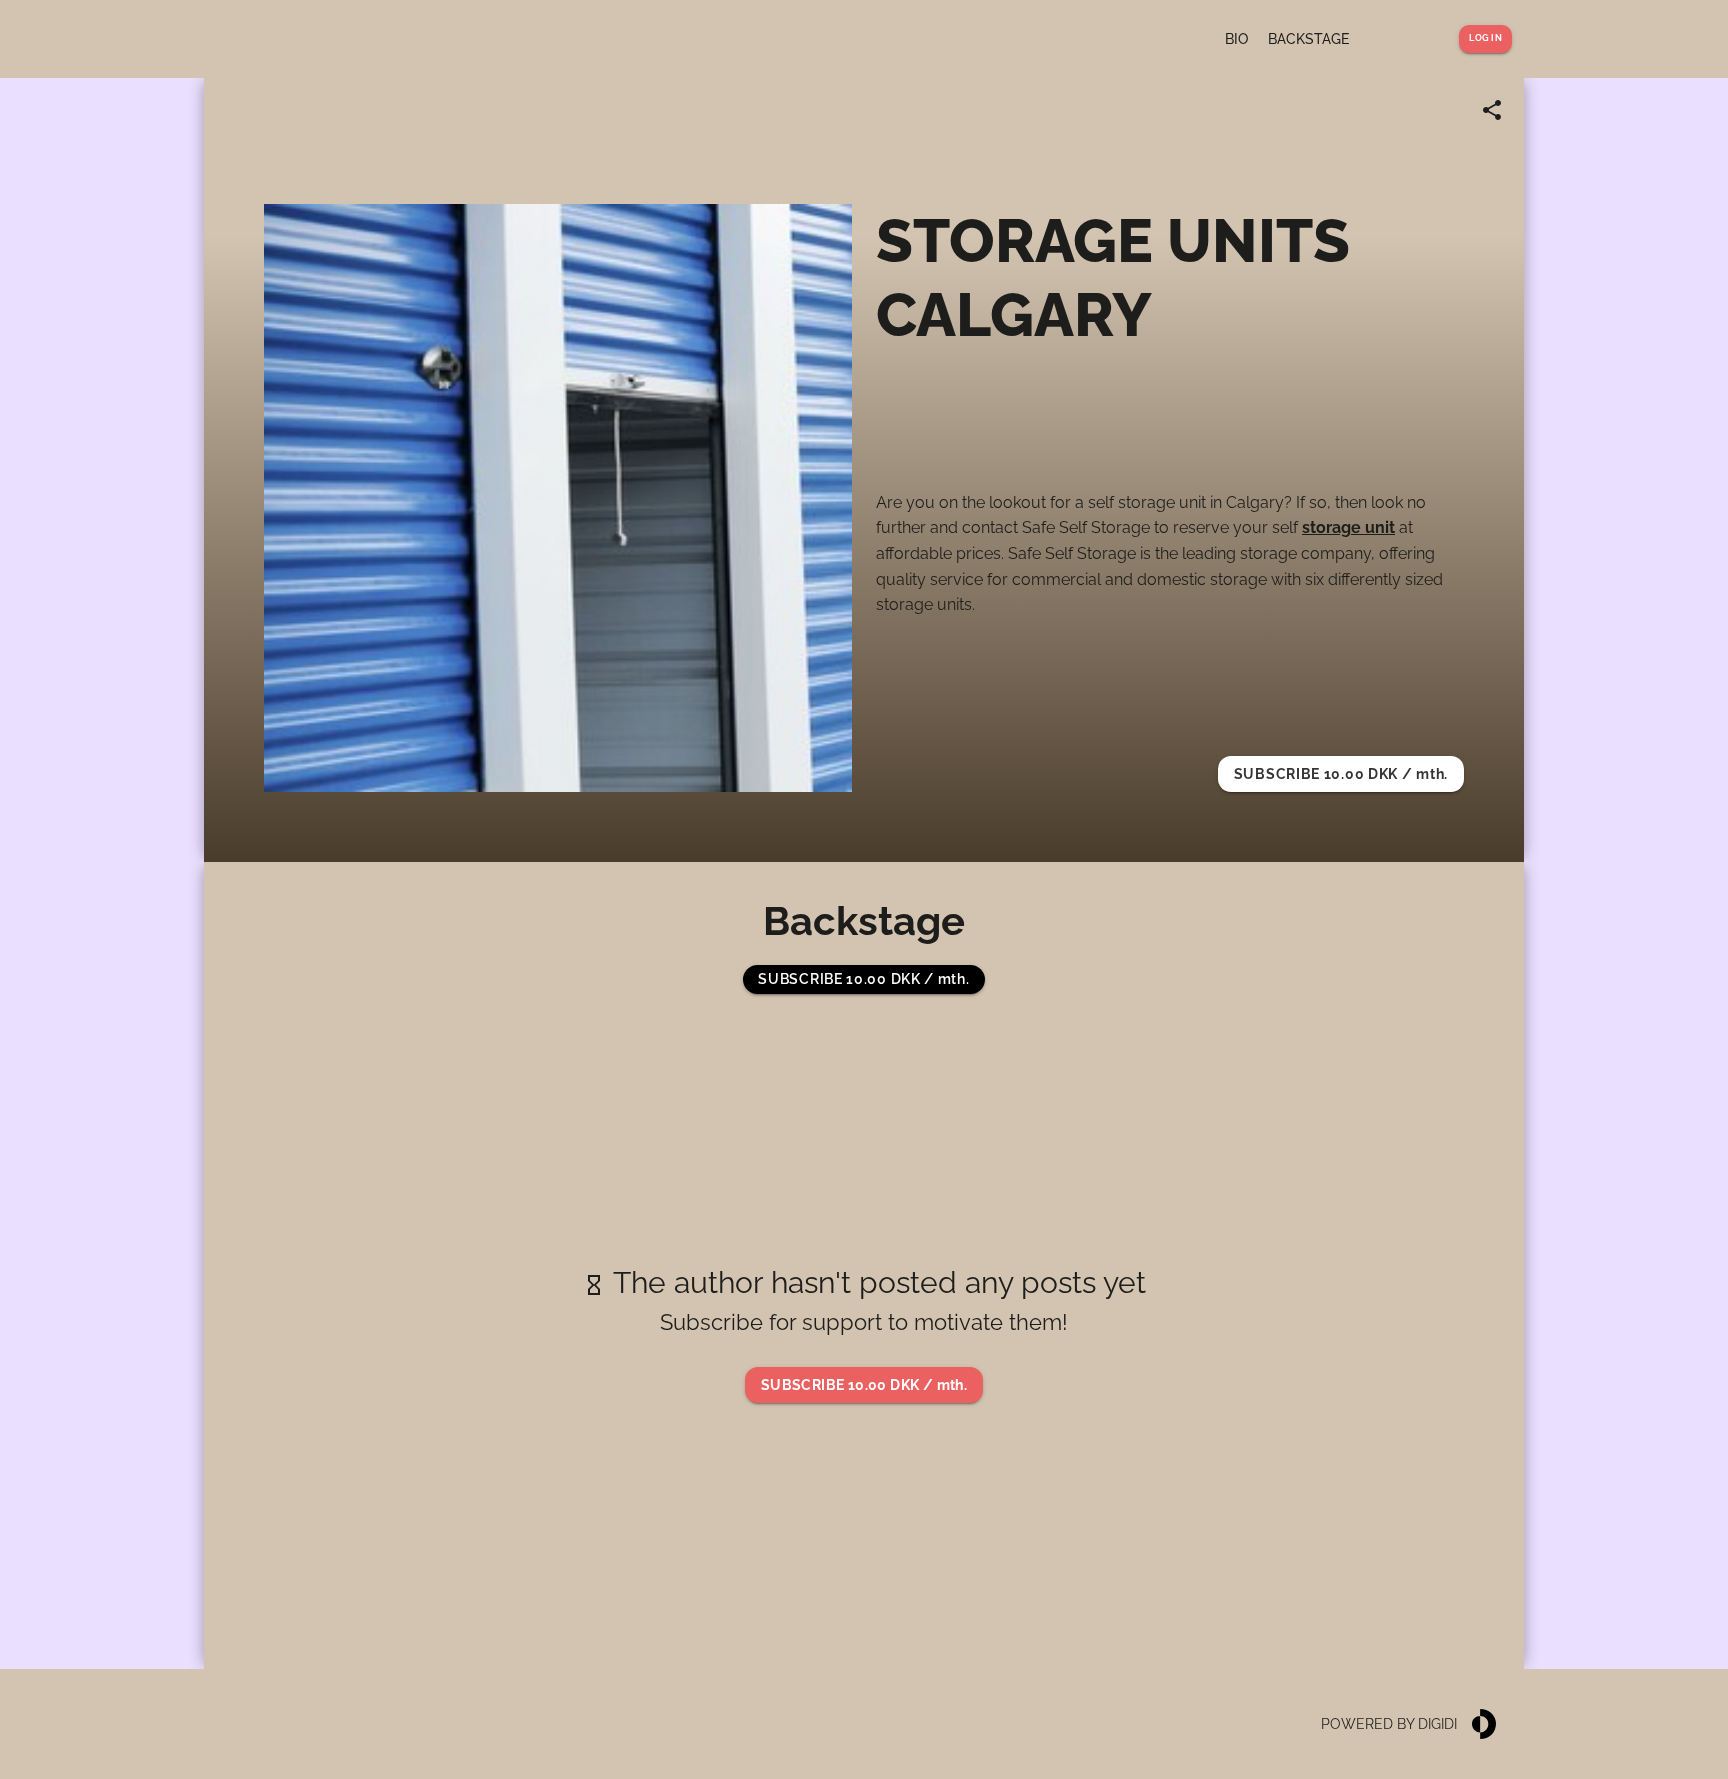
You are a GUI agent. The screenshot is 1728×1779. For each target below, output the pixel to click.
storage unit (1348, 527)
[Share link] (1492, 110)
